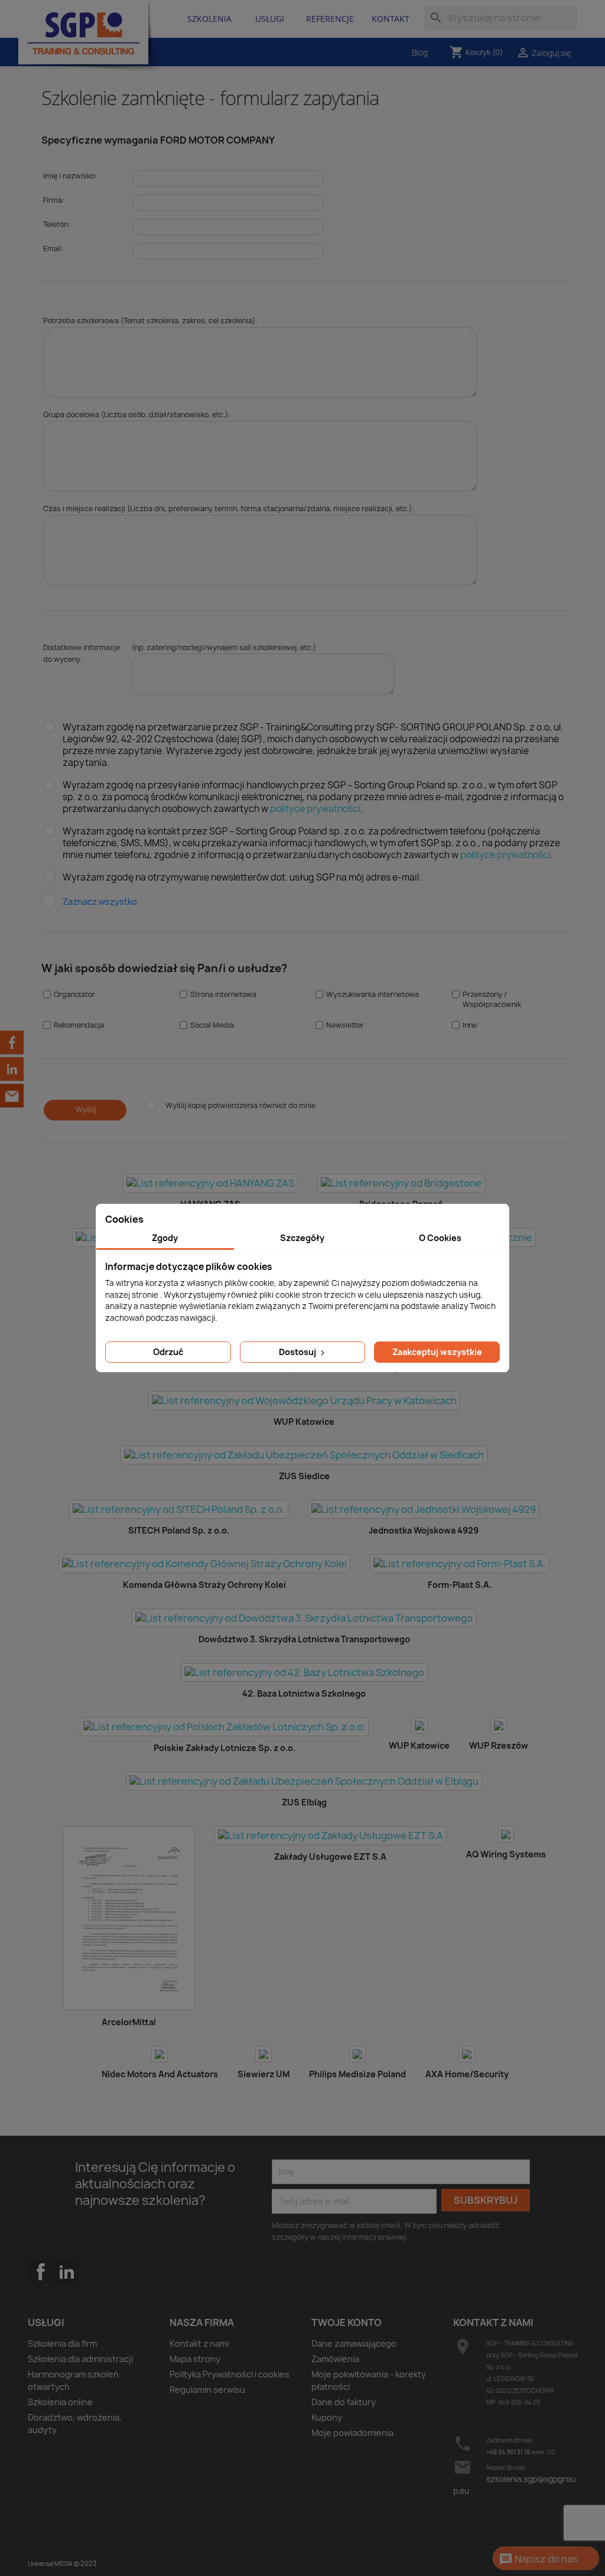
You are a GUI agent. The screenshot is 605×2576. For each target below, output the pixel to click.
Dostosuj (298, 1352)
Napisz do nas (538, 2559)
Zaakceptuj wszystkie (437, 1352)
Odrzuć (168, 1352)
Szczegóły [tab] (302, 1238)
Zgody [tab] (165, 1238)
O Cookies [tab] (440, 1238)
